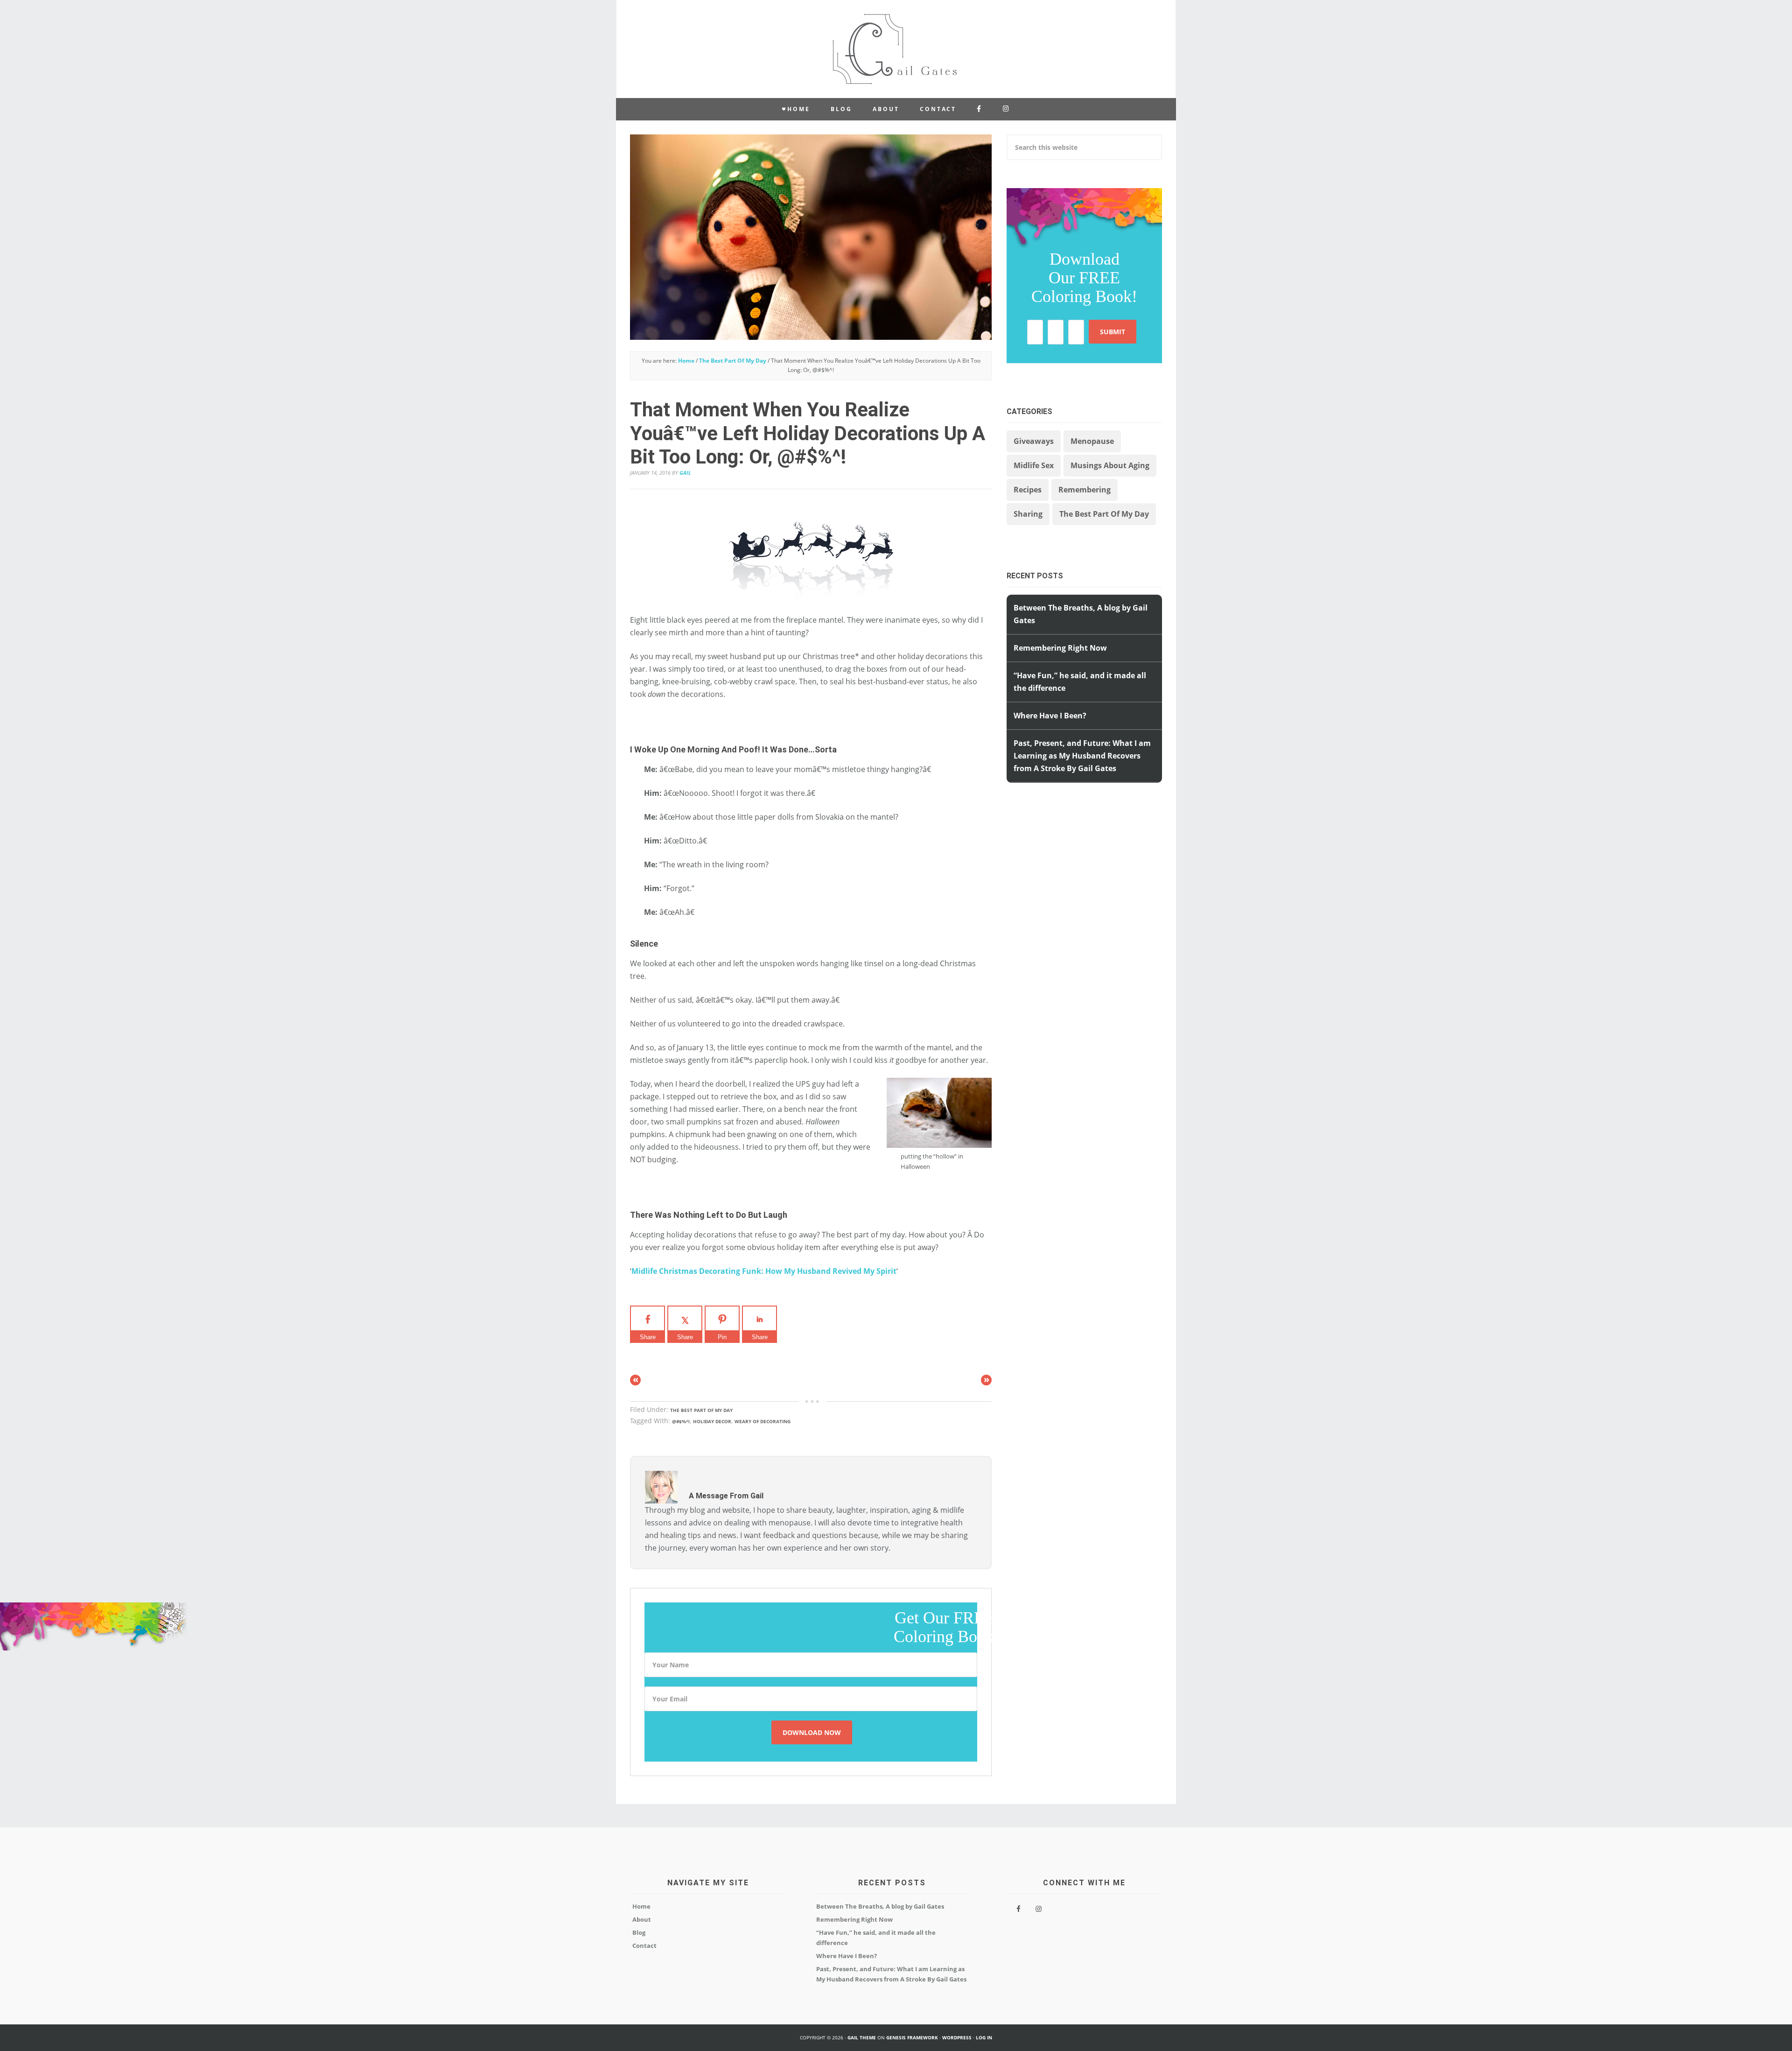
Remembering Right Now (1060, 648)
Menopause (1092, 441)
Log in (984, 2037)
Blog (639, 1932)
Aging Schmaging (896, 49)
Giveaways (1034, 441)
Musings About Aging (1110, 465)
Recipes (1028, 490)
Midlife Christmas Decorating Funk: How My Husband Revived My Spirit (764, 1271)
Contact (644, 1946)
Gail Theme (862, 2037)
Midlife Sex (1034, 465)
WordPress (957, 2037)
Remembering (1085, 490)
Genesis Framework (912, 2037)
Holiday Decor (712, 1421)
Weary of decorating (763, 1421)
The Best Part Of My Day (701, 1410)
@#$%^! (681, 1421)
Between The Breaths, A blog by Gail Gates (880, 1906)
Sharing (1028, 514)
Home (641, 1906)
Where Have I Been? (1050, 716)
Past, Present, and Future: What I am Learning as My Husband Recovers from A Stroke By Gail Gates (1082, 756)
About (642, 1919)
